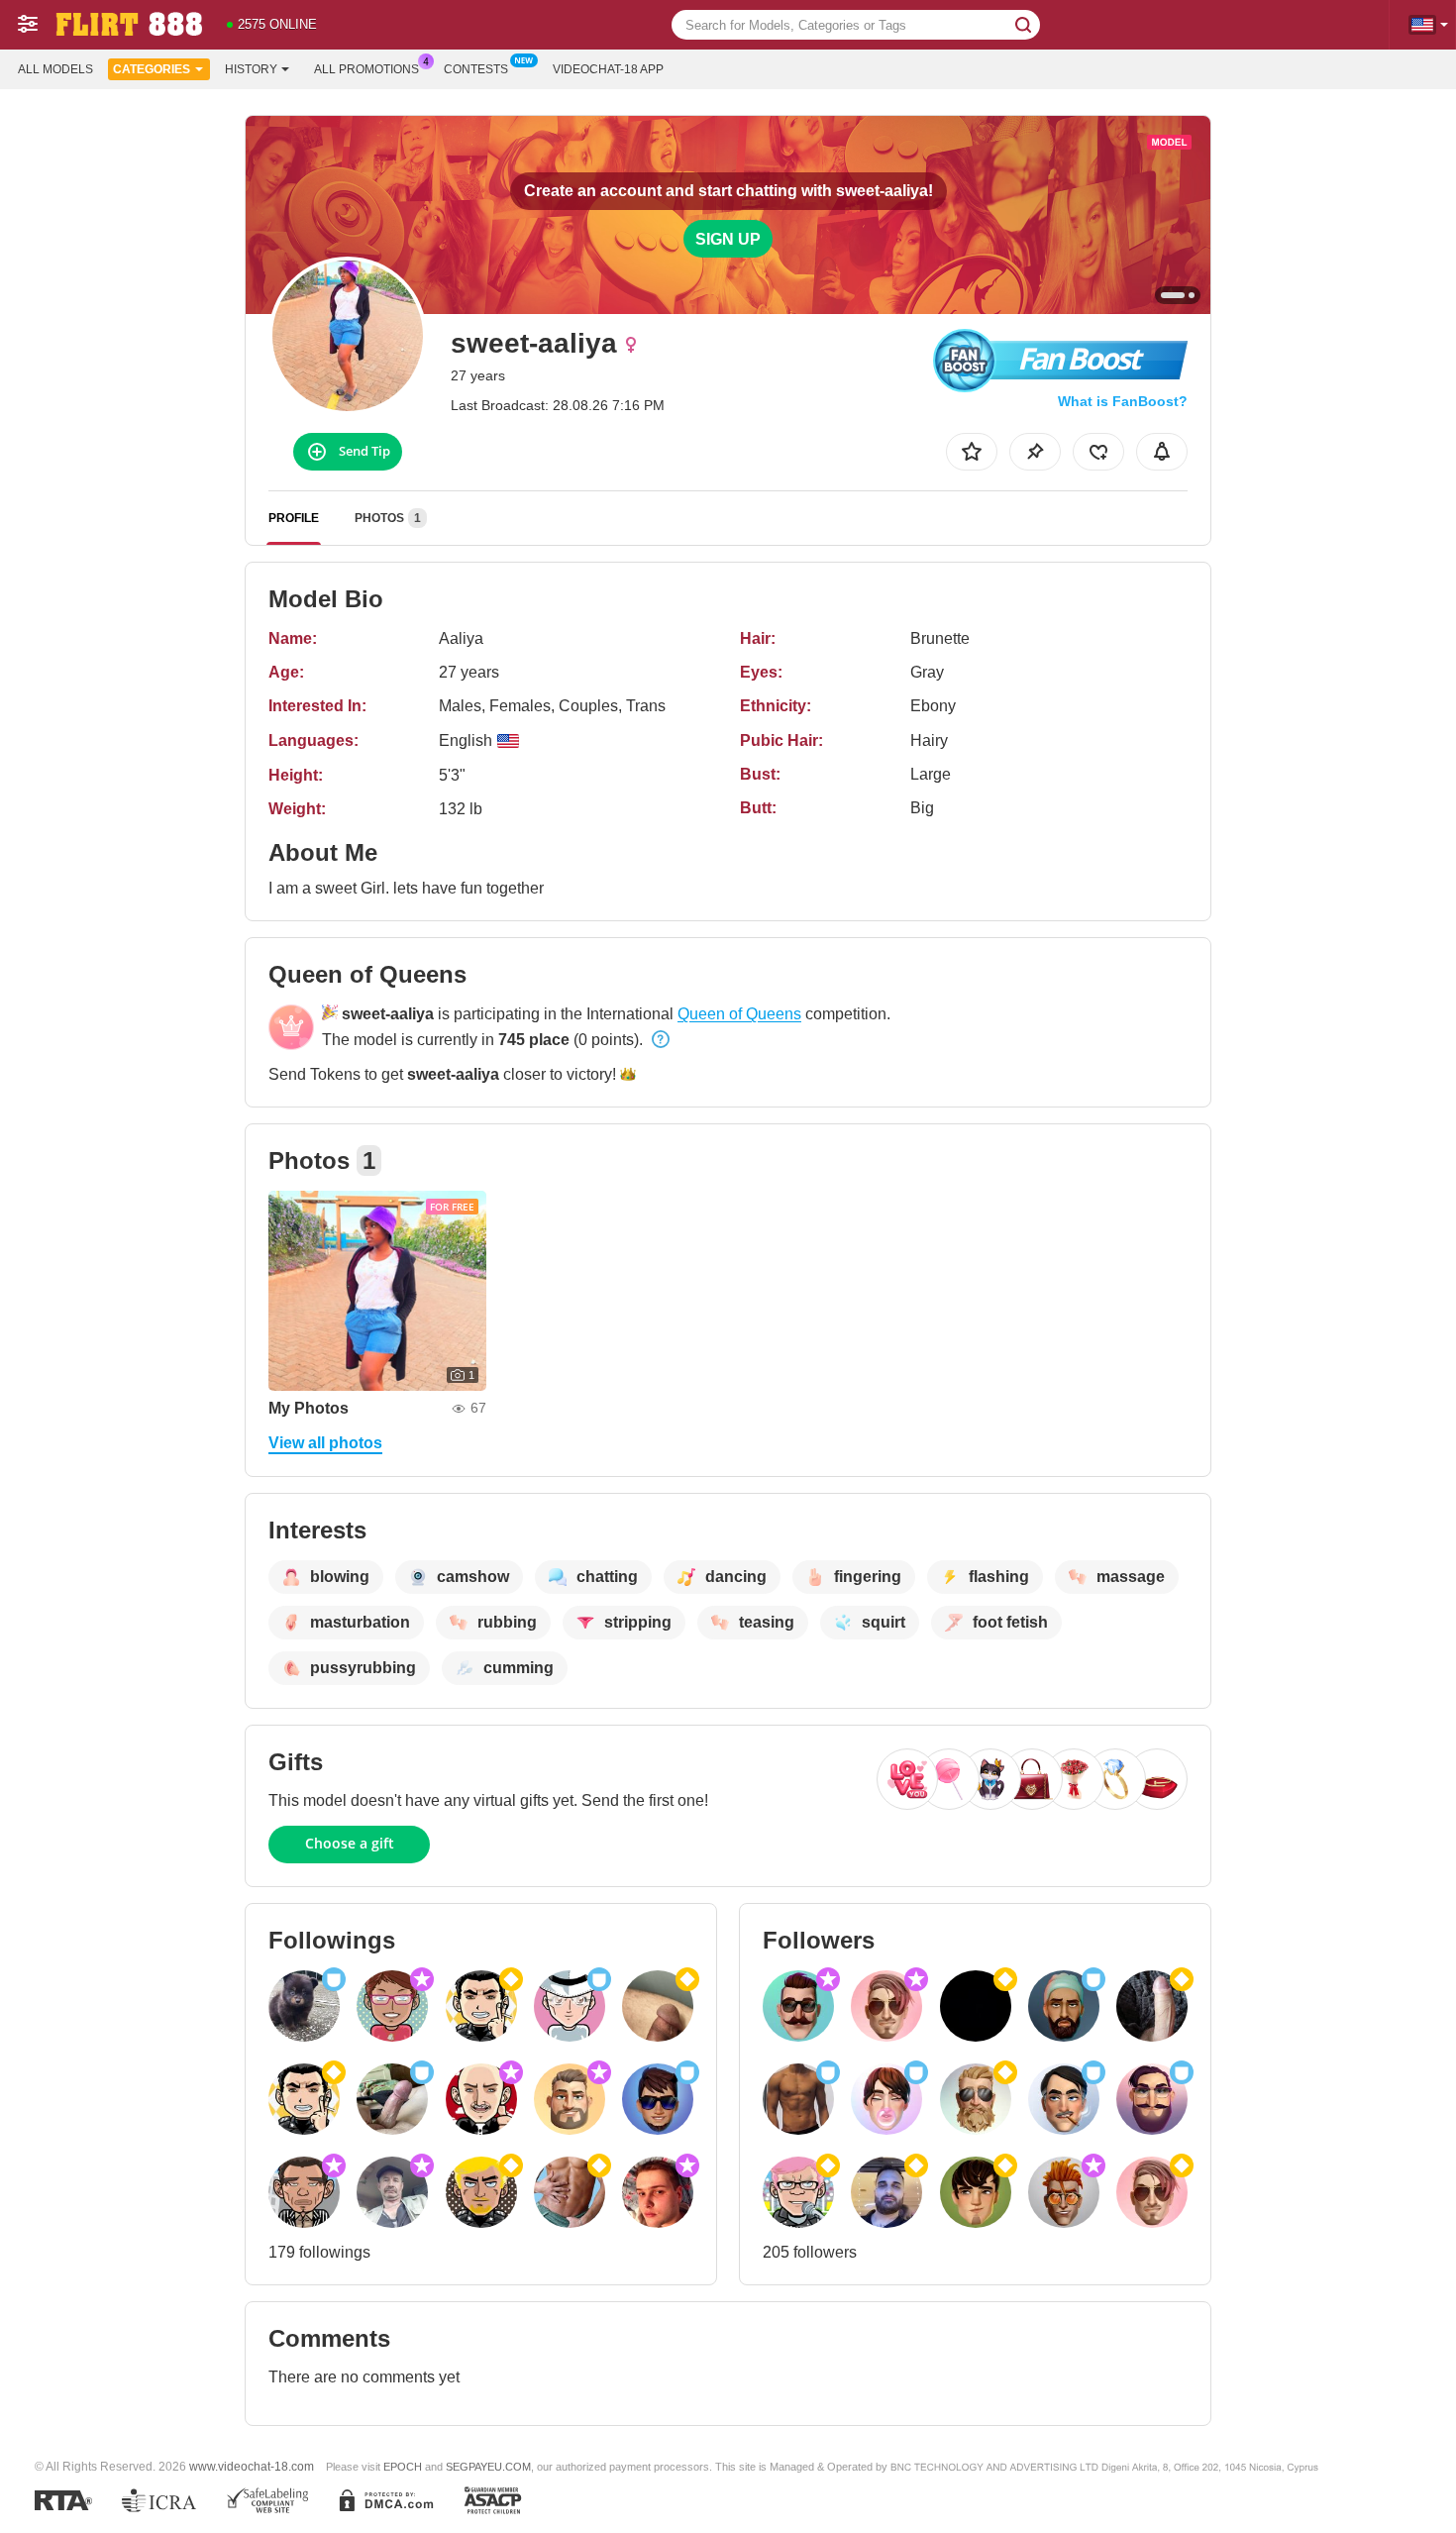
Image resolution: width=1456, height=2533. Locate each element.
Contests (476, 69)
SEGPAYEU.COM (488, 2467)
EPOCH (403, 2467)
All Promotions (366, 69)
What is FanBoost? (1123, 401)
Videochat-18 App (608, 69)
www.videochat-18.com (252, 2466)
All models (55, 69)
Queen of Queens (739, 1014)
